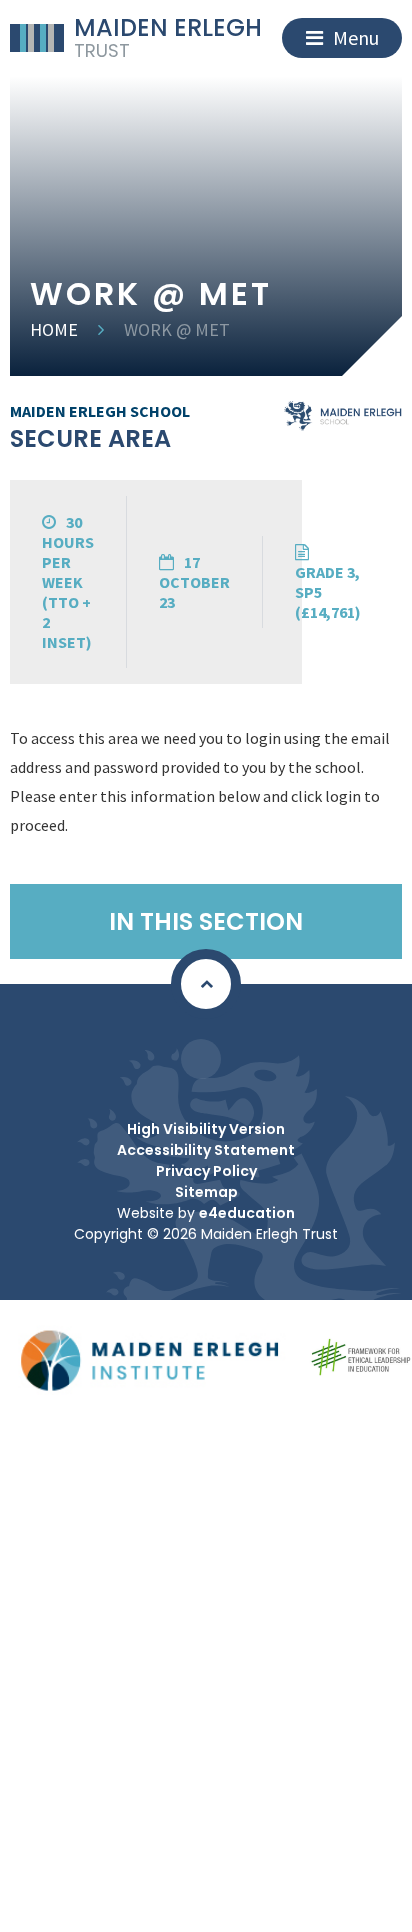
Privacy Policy (206, 1171)
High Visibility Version (206, 1129)
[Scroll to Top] (206, 984)
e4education (247, 1213)
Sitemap (206, 1192)
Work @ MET (177, 329)
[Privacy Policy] (201, 1059)
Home (54, 329)
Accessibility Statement (206, 1150)
